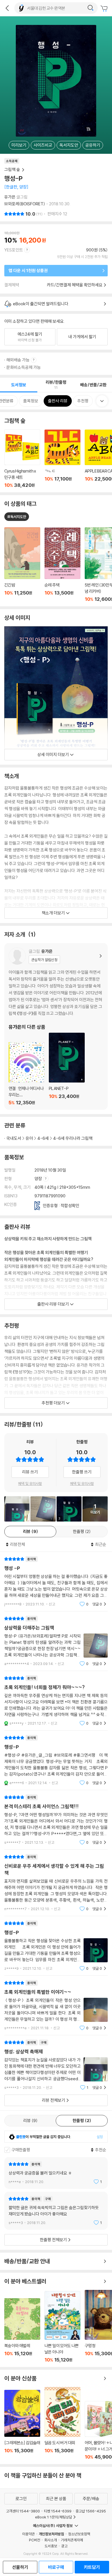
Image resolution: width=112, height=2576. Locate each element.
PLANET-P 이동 (67, 1069)
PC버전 (35, 2540)
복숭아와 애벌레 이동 (22, 2330)
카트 (105, 9)
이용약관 (28, 2534)
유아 (29, 1138)
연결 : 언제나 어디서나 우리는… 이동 (27, 1074)
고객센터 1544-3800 (23, 2511)
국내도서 (14, 1138)
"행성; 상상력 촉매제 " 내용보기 (56, 2065)
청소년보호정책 (79, 2534)
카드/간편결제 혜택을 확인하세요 (75, 285)
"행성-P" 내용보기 (56, 1760)
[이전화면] (7, 8)
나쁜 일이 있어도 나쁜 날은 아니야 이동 (62, 2327)
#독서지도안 (17, 517)
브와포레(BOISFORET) (25, 204)
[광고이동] (90, 8)
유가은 (10, 197)
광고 (64, 2546)
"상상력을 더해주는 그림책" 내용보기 (56, 1641)
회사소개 (51, 2540)
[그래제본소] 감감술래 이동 (22, 2425)
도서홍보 (51, 2546)
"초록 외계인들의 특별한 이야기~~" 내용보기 (56, 2005)
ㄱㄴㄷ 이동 (62, 459)
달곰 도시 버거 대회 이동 (62, 2423)
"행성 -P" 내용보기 (56, 1582)
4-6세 (43, 1138)
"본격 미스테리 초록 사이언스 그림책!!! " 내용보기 (56, 1820)
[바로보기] (17, 1509)
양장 (39, 1179)
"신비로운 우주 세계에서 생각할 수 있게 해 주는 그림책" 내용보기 (56, 1883)
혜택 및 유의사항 (30, 1483)
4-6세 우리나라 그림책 (73, 1138)
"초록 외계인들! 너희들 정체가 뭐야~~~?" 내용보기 (56, 1701)
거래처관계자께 (72, 2540)
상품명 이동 (22, 565)
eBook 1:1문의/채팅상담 (54, 2517)
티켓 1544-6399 (58, 2511)
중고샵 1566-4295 (91, 2511)
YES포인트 (14, 250)
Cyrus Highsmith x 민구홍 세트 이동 (22, 459)
